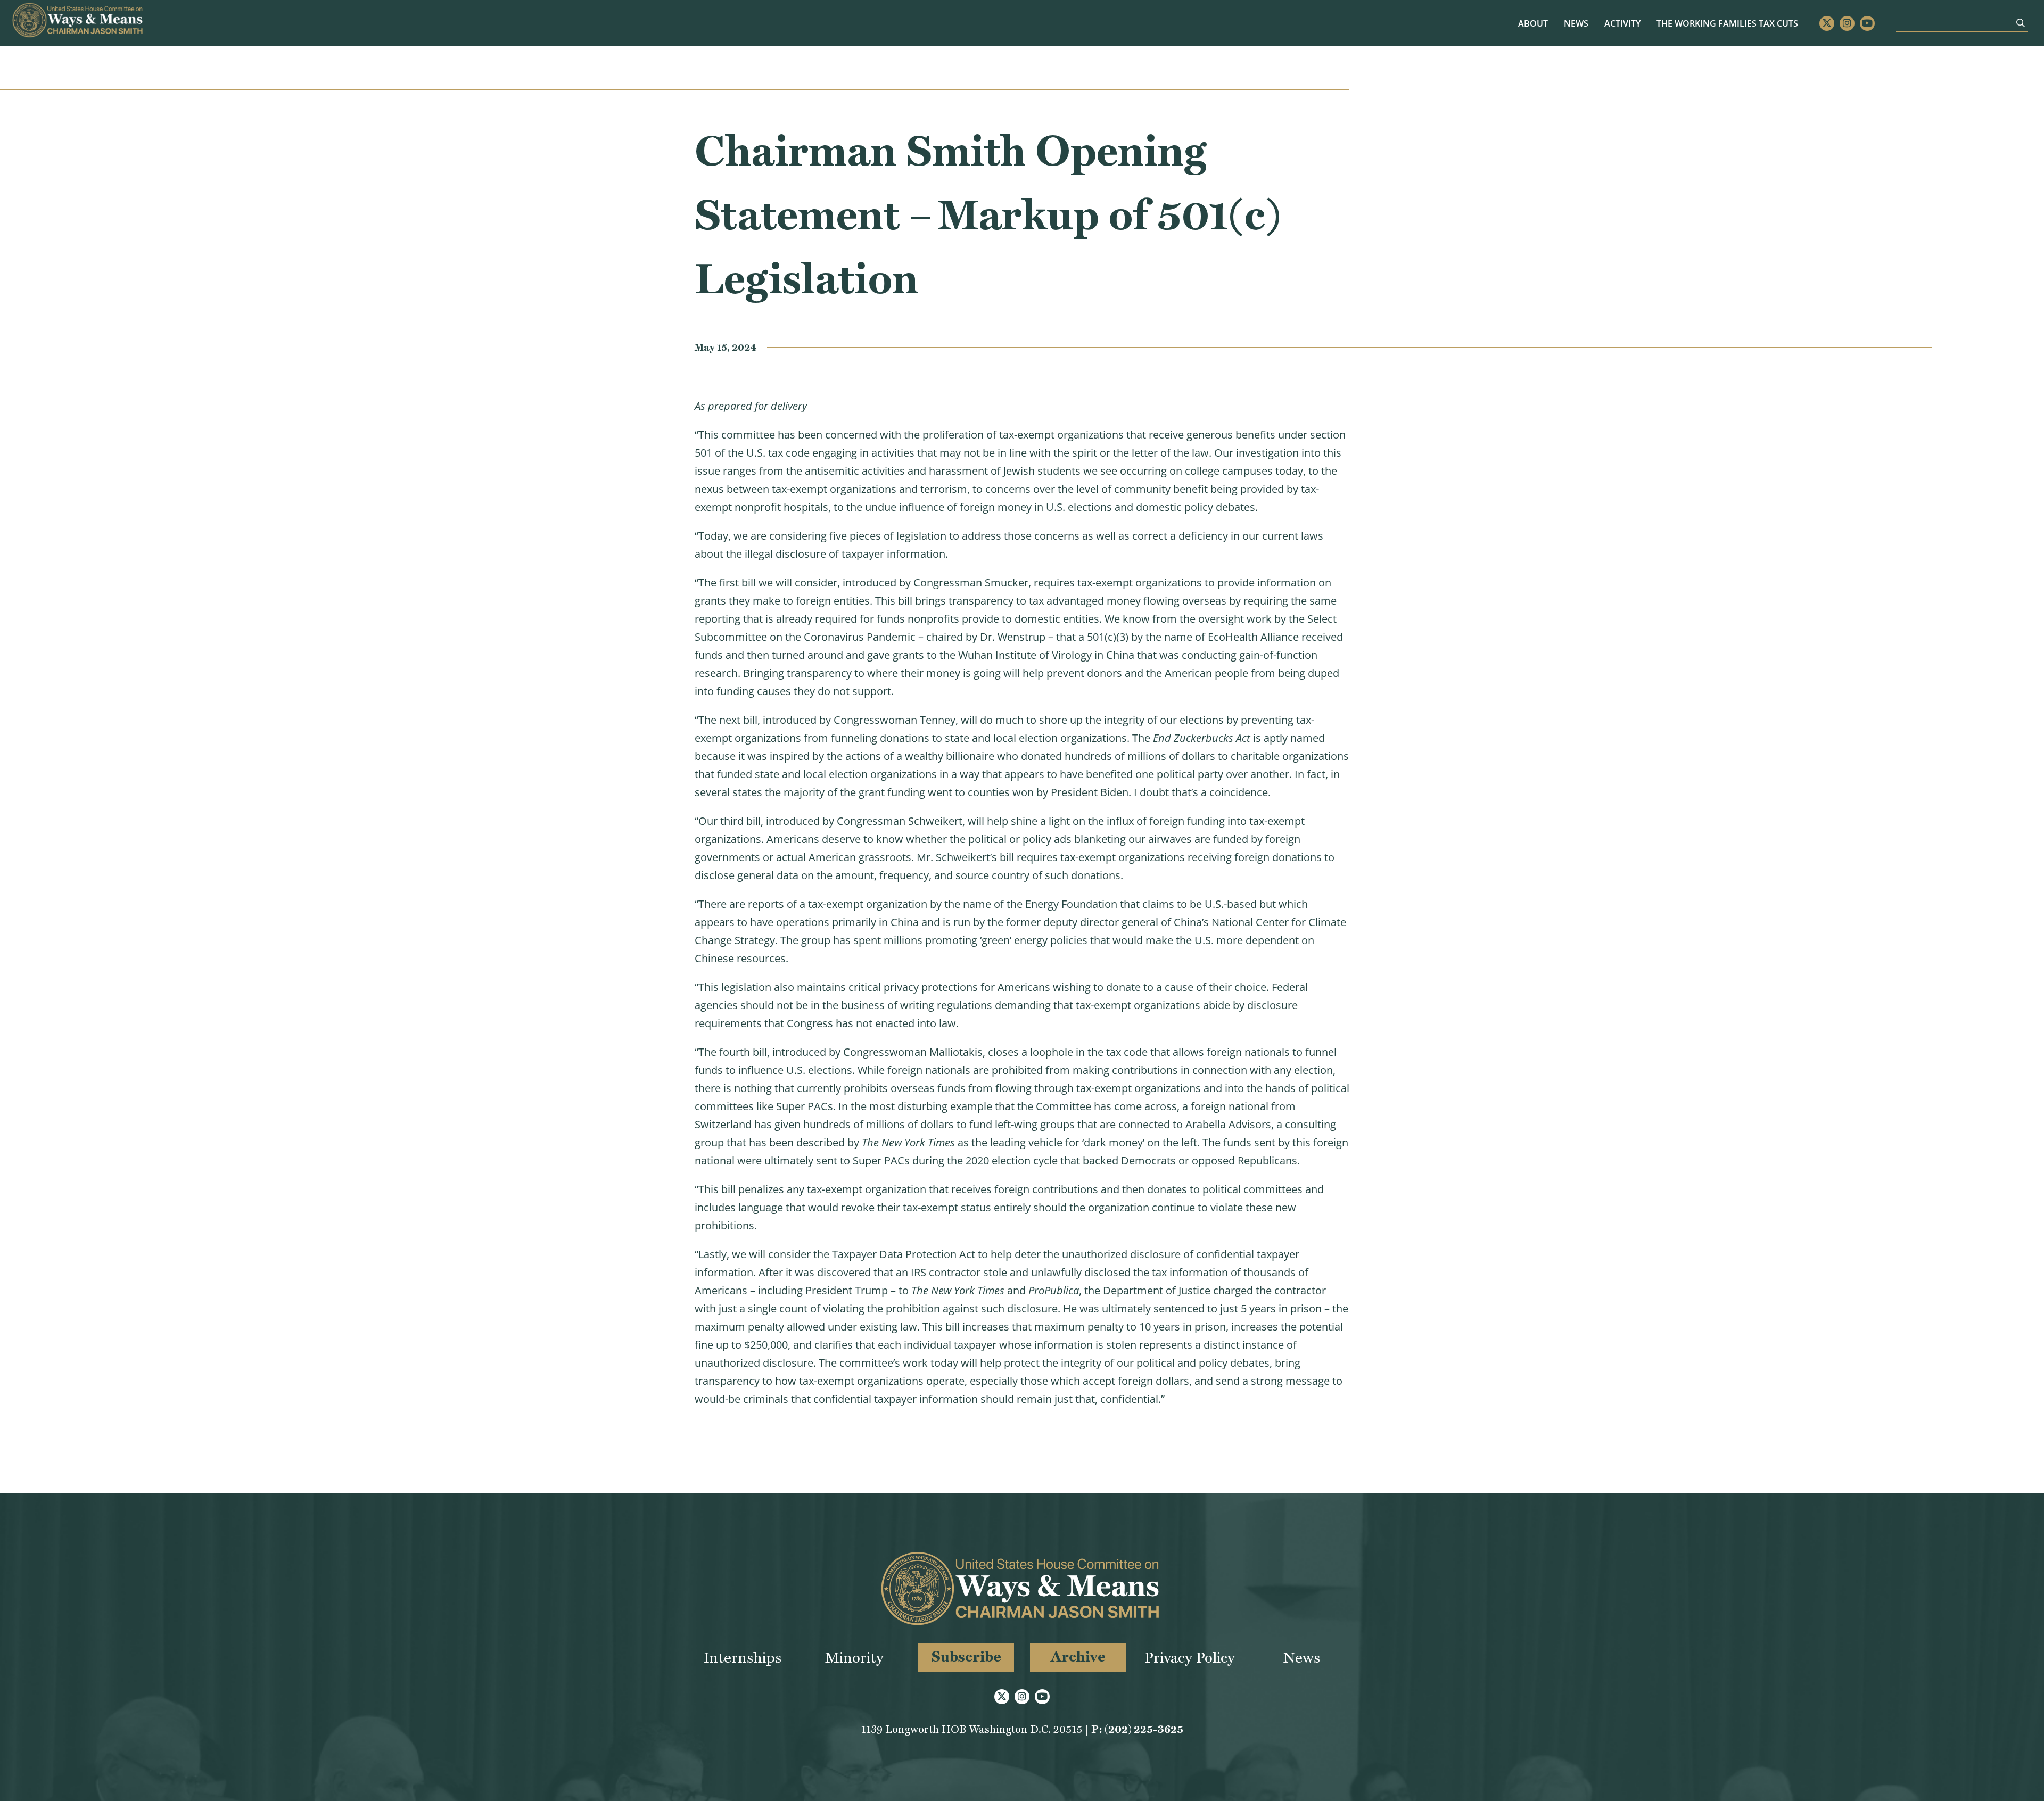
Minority (854, 1658)
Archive (1078, 1657)
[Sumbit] (2021, 23)
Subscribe (966, 1657)
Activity (1622, 23)
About (1533, 23)
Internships (743, 1658)
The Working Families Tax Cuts (1727, 23)
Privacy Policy (1190, 1658)
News (1576, 23)
